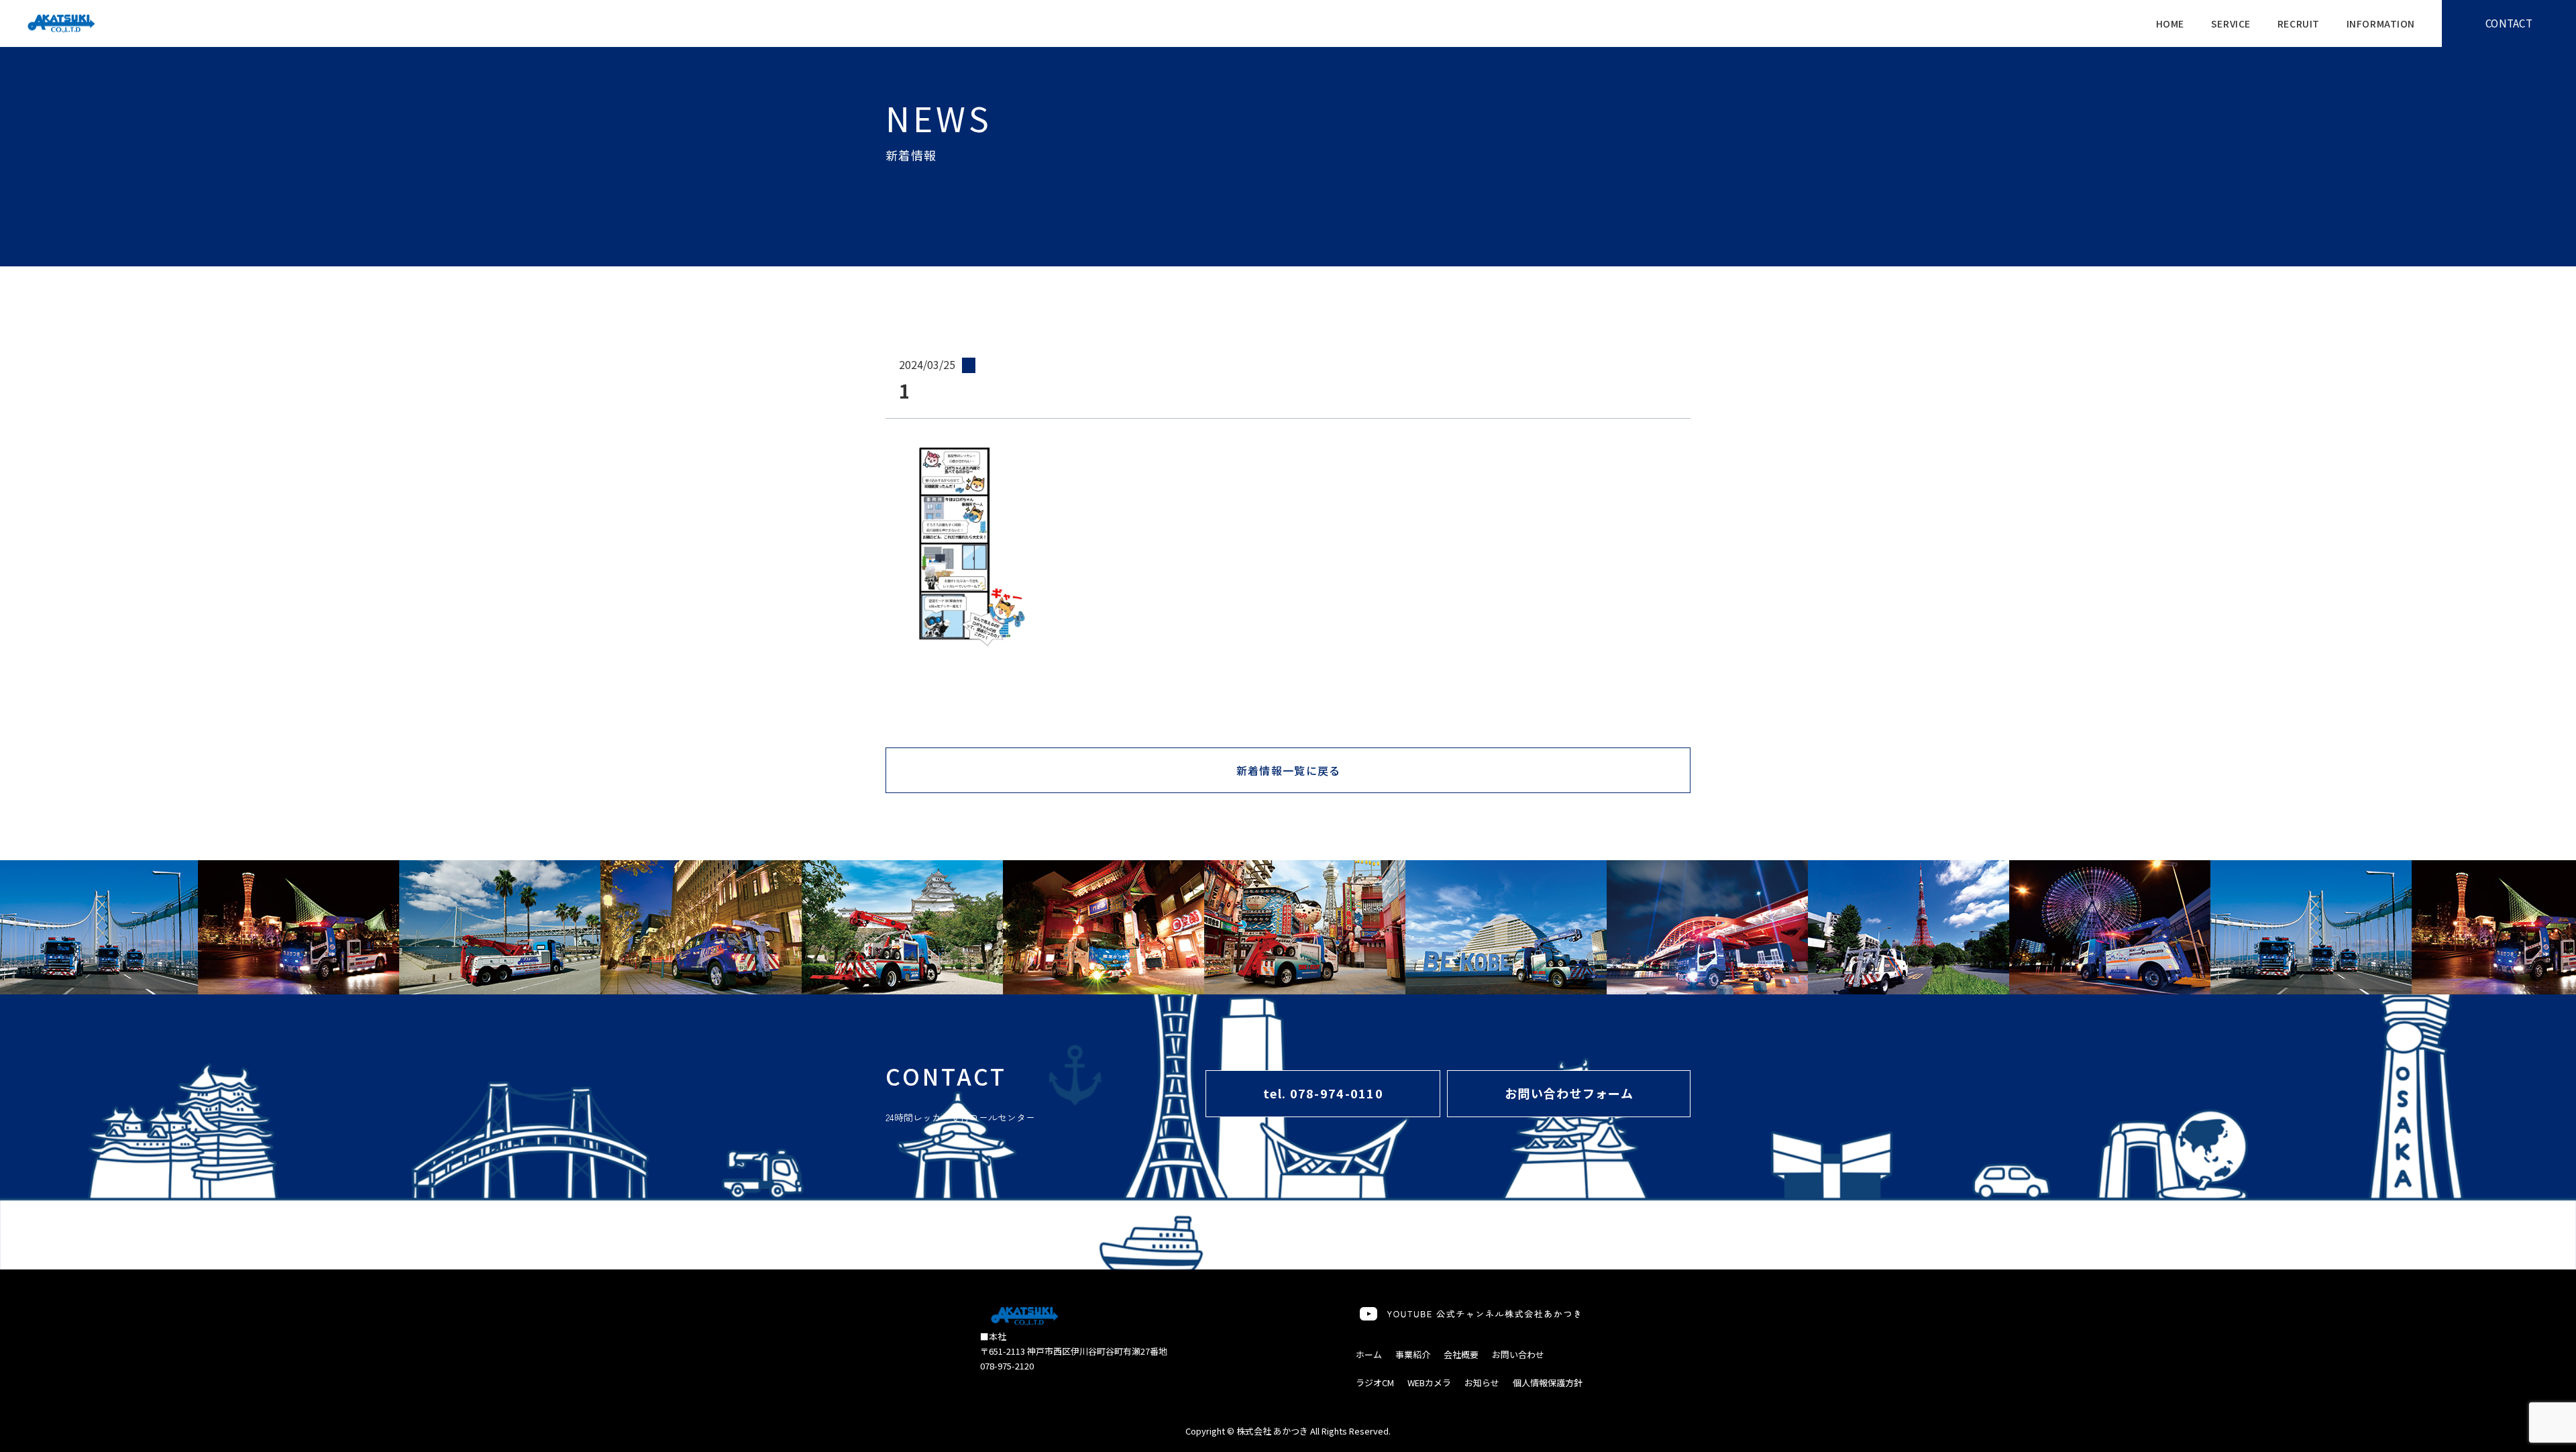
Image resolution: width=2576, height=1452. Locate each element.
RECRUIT (2299, 23)
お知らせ (1482, 1383)
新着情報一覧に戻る (1289, 770)
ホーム (1369, 1354)
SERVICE (2231, 23)
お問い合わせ (1518, 1354)
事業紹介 (1413, 1354)
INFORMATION (2381, 23)
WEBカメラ (1429, 1383)
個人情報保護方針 (1548, 1383)
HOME (2170, 23)
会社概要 (1461, 1354)
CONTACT (2509, 23)
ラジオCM (1375, 1383)
